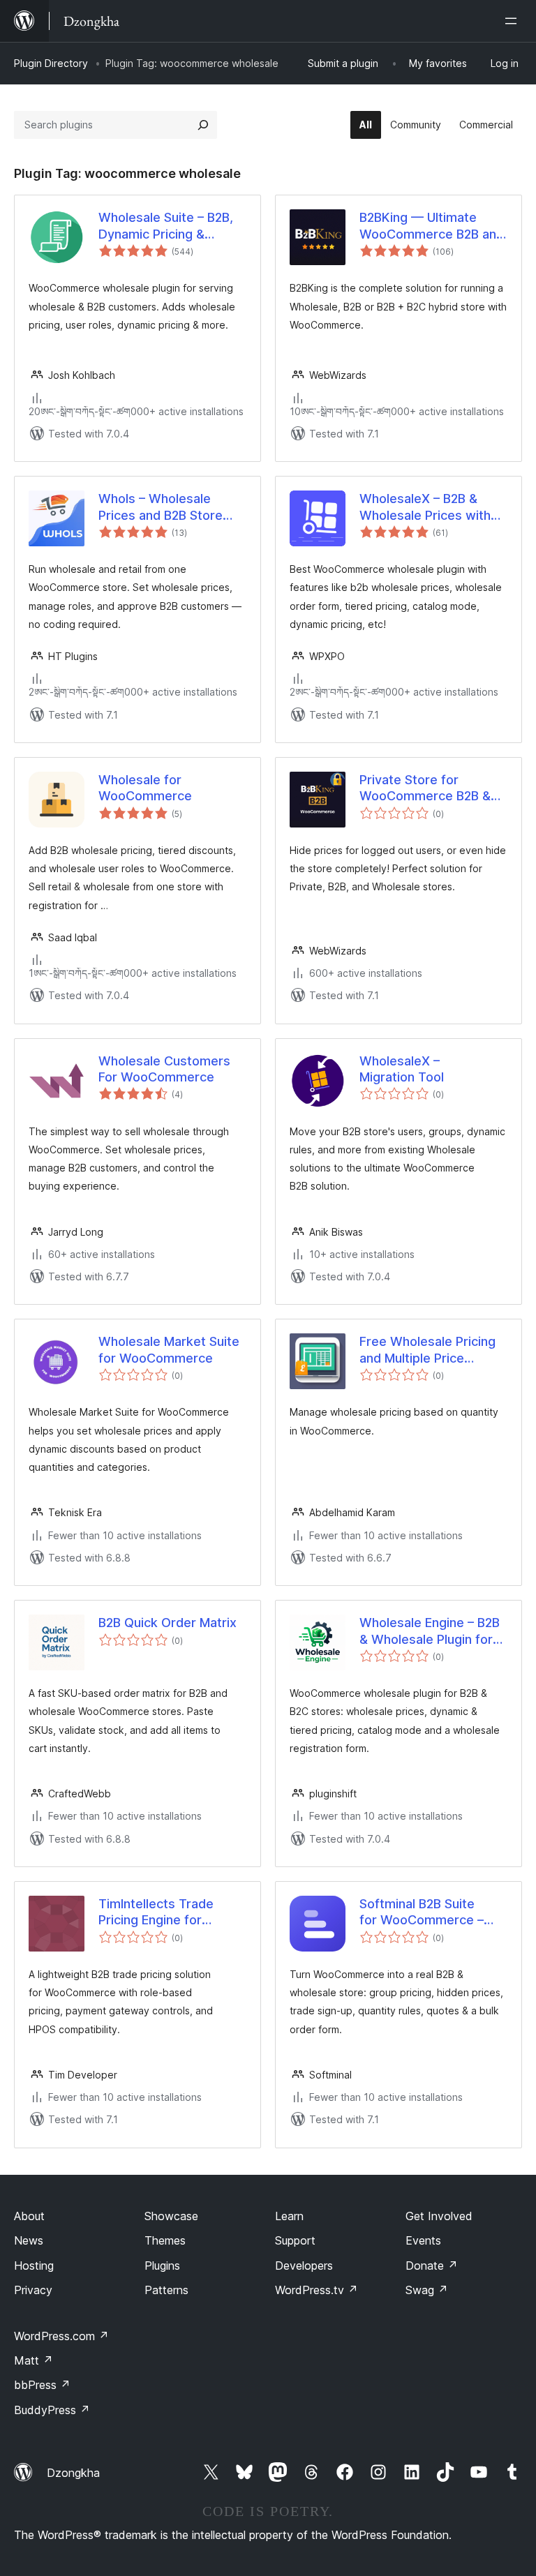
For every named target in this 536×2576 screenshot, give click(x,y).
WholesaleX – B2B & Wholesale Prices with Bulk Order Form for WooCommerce (425, 507)
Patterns (166, 2290)
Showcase (171, 2216)
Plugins (162, 2266)
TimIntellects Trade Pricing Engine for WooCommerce (156, 1912)
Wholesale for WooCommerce (145, 788)
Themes (165, 2240)
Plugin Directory (51, 63)
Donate (432, 2266)
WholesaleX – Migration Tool (402, 1069)
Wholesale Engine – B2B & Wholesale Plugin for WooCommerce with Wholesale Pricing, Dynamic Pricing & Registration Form (430, 1631)
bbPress (42, 2385)
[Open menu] (514, 21)
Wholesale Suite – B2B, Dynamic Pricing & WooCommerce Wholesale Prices (166, 226)
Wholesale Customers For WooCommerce (164, 1069)
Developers (304, 2266)
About (29, 2216)
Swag (427, 2290)
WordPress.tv (317, 2290)
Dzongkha (73, 2473)
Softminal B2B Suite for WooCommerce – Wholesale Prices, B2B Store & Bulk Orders (425, 1912)
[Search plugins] (203, 125)
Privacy (33, 2290)
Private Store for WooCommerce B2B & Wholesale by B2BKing (425, 788)
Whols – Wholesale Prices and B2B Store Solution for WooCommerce (161, 507)
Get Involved (439, 2216)
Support (295, 2240)
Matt (33, 2360)
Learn (289, 2216)
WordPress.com (61, 2336)
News (29, 2240)
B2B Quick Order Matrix (167, 1623)
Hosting (34, 2266)
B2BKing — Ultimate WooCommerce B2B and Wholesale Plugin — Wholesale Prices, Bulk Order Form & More (432, 226)
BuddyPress (52, 2410)
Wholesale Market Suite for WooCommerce (169, 1349)
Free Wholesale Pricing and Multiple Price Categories (427, 1350)
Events (423, 2240)
